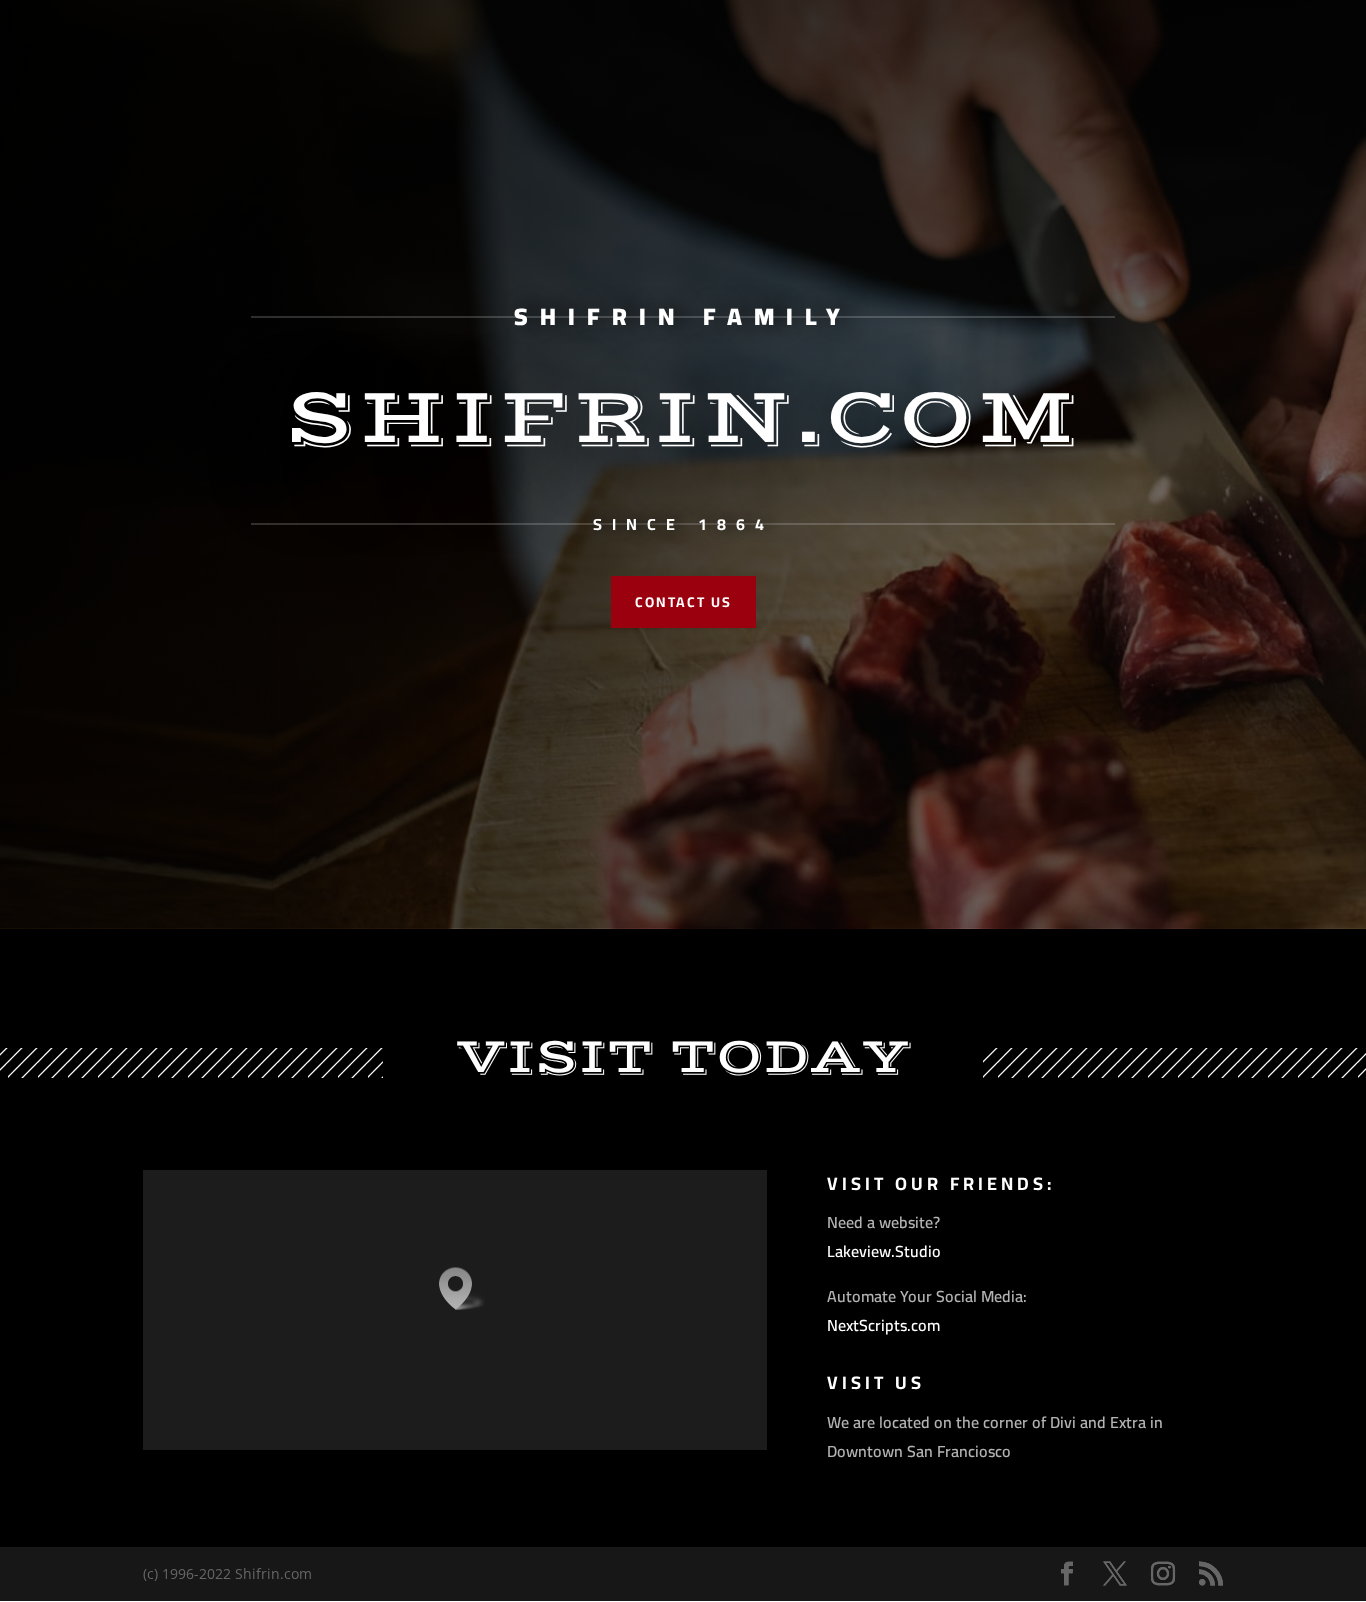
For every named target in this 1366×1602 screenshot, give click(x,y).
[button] (462, 1288)
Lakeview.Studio (884, 1251)
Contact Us (683, 602)
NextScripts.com (883, 1325)
